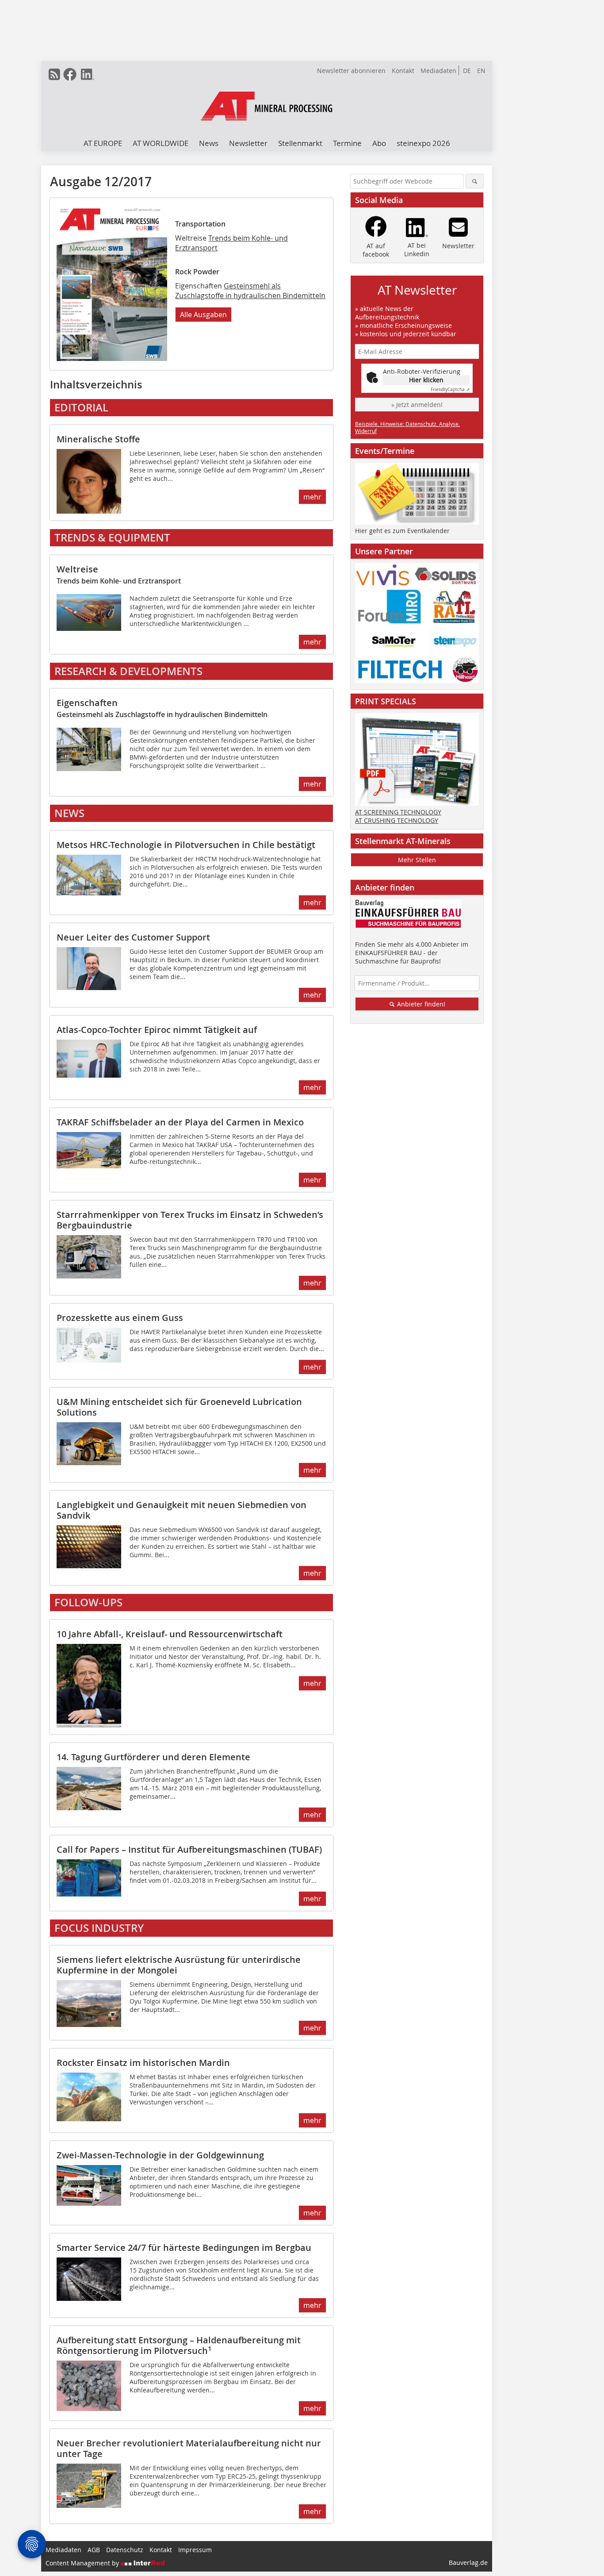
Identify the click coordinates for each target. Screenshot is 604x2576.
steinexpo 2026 (423, 143)
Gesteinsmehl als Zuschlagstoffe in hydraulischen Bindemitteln (250, 291)
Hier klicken (426, 380)
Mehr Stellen (417, 860)
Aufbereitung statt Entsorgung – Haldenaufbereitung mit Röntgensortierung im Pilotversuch (179, 2345)
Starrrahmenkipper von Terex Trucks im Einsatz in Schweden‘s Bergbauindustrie (190, 1220)
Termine (347, 143)
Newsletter (248, 143)
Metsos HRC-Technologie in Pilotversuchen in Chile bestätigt (186, 845)
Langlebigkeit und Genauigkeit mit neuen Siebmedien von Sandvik (182, 1510)
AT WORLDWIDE (161, 143)
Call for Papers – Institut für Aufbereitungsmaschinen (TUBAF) (189, 1849)
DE (467, 71)
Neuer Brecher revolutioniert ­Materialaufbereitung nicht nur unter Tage (189, 2448)
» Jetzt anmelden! (417, 405)
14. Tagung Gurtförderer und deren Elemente (153, 1757)
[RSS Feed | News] (54, 74)
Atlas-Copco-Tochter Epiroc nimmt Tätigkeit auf (157, 1030)
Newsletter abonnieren (351, 71)
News (209, 143)
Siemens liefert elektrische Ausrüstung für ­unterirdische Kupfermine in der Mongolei (179, 1965)
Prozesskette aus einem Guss (120, 1318)
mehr (312, 497)
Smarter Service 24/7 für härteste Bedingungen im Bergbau (184, 2248)
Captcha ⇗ (450, 390)
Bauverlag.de (468, 2563)
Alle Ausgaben (203, 315)
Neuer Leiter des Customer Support (133, 937)
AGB (94, 2550)
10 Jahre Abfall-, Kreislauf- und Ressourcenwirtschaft (170, 1634)
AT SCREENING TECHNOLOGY (398, 812)
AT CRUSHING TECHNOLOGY (397, 820)
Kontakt (403, 71)
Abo (379, 143)
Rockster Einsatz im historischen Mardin (143, 2063)
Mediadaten (438, 71)
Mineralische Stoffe (98, 439)
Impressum (195, 2550)
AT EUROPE (103, 143)
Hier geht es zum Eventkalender (402, 531)
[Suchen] (475, 181)
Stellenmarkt (300, 143)
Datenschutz (125, 2550)
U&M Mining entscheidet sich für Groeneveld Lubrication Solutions (179, 1407)
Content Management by (83, 2563)
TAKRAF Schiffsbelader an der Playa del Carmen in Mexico (180, 1122)
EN (481, 71)
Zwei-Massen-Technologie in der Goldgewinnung (160, 2155)
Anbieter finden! (420, 1004)
